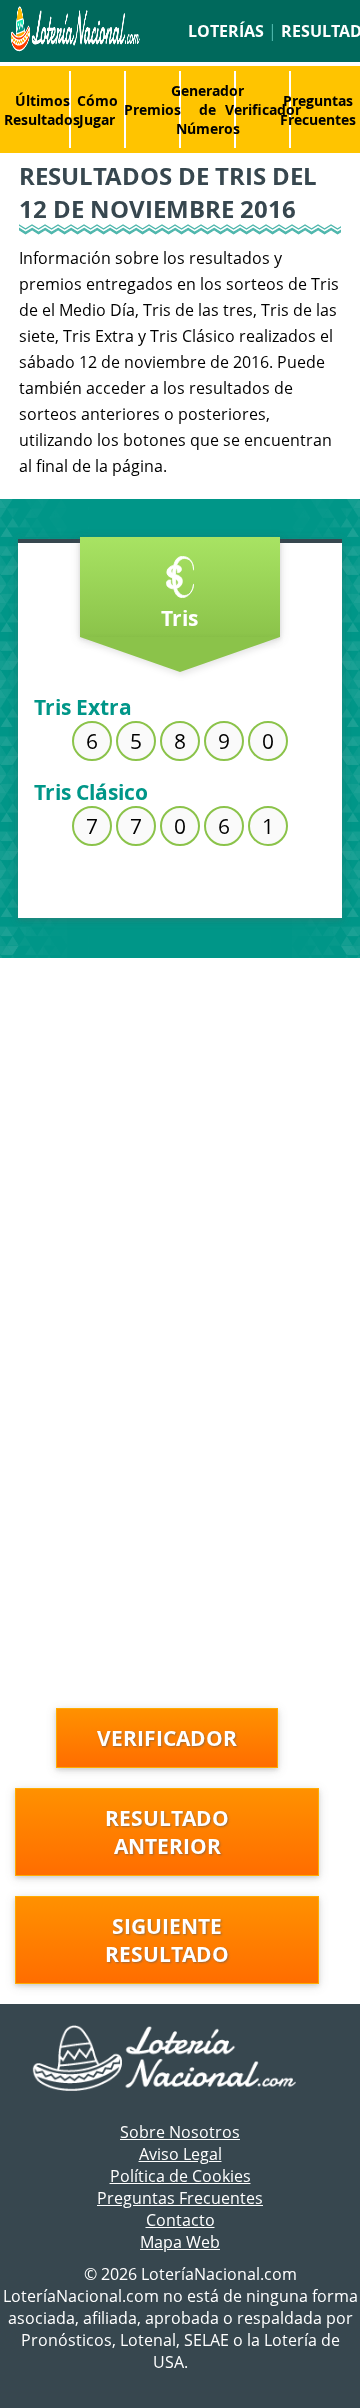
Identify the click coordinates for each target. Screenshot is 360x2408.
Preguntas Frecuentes (318, 110)
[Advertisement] (180, 1148)
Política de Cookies (180, 2176)
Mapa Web (180, 2242)
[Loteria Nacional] (73, 46)
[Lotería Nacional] (180, 2060)
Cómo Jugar (97, 110)
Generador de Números (207, 109)
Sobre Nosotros (180, 2132)
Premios (152, 109)
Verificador (263, 109)
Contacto (180, 2220)
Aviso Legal (180, 2154)
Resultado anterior (167, 1832)
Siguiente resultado (167, 1940)
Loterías (226, 31)
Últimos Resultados (42, 110)
